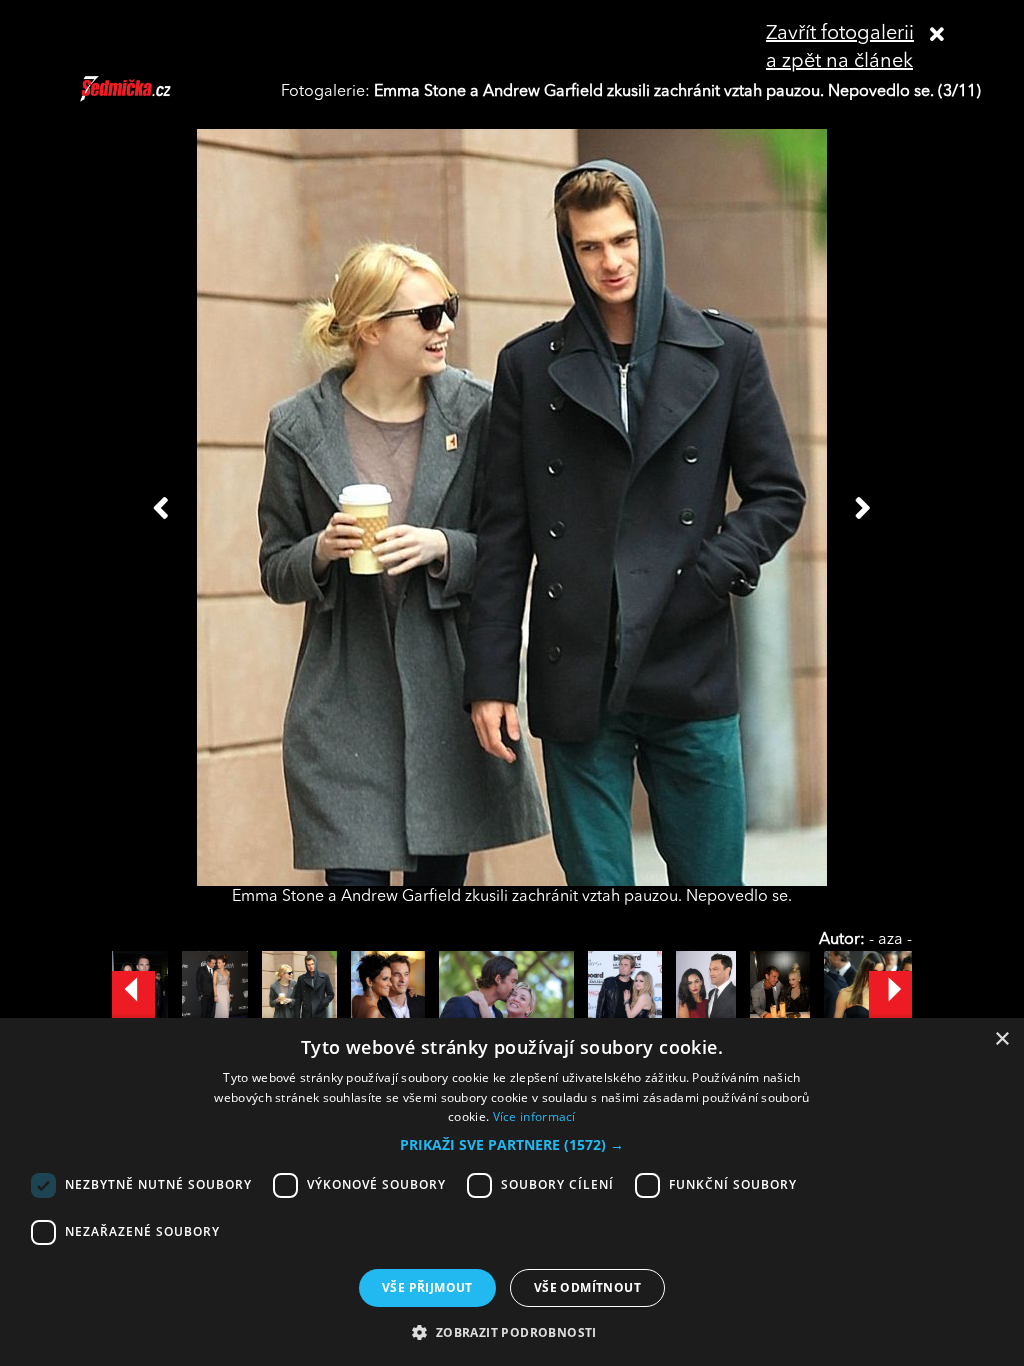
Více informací (534, 1116)
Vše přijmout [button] (427, 1287)
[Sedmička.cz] (150, 98)
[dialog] (512, 1192)
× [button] (1001, 1039)
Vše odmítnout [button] (587, 1287)
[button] (512, 1145)
